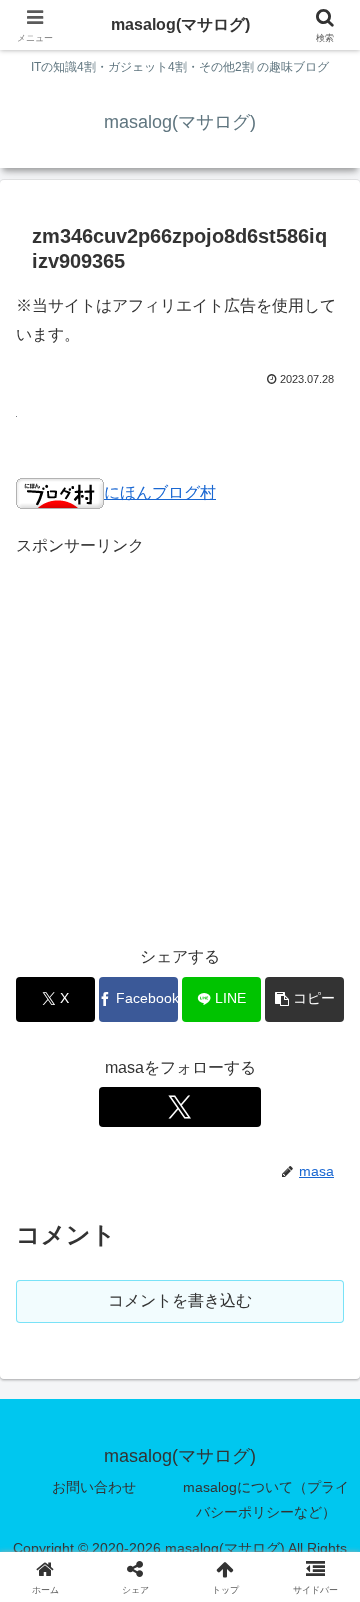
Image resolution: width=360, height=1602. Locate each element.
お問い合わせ (94, 1487)
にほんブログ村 (160, 492)
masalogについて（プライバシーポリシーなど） (266, 1499)
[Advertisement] (180, 741)
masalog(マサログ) (180, 24)
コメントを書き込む (180, 1300)
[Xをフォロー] (180, 1107)
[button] (304, 999)
